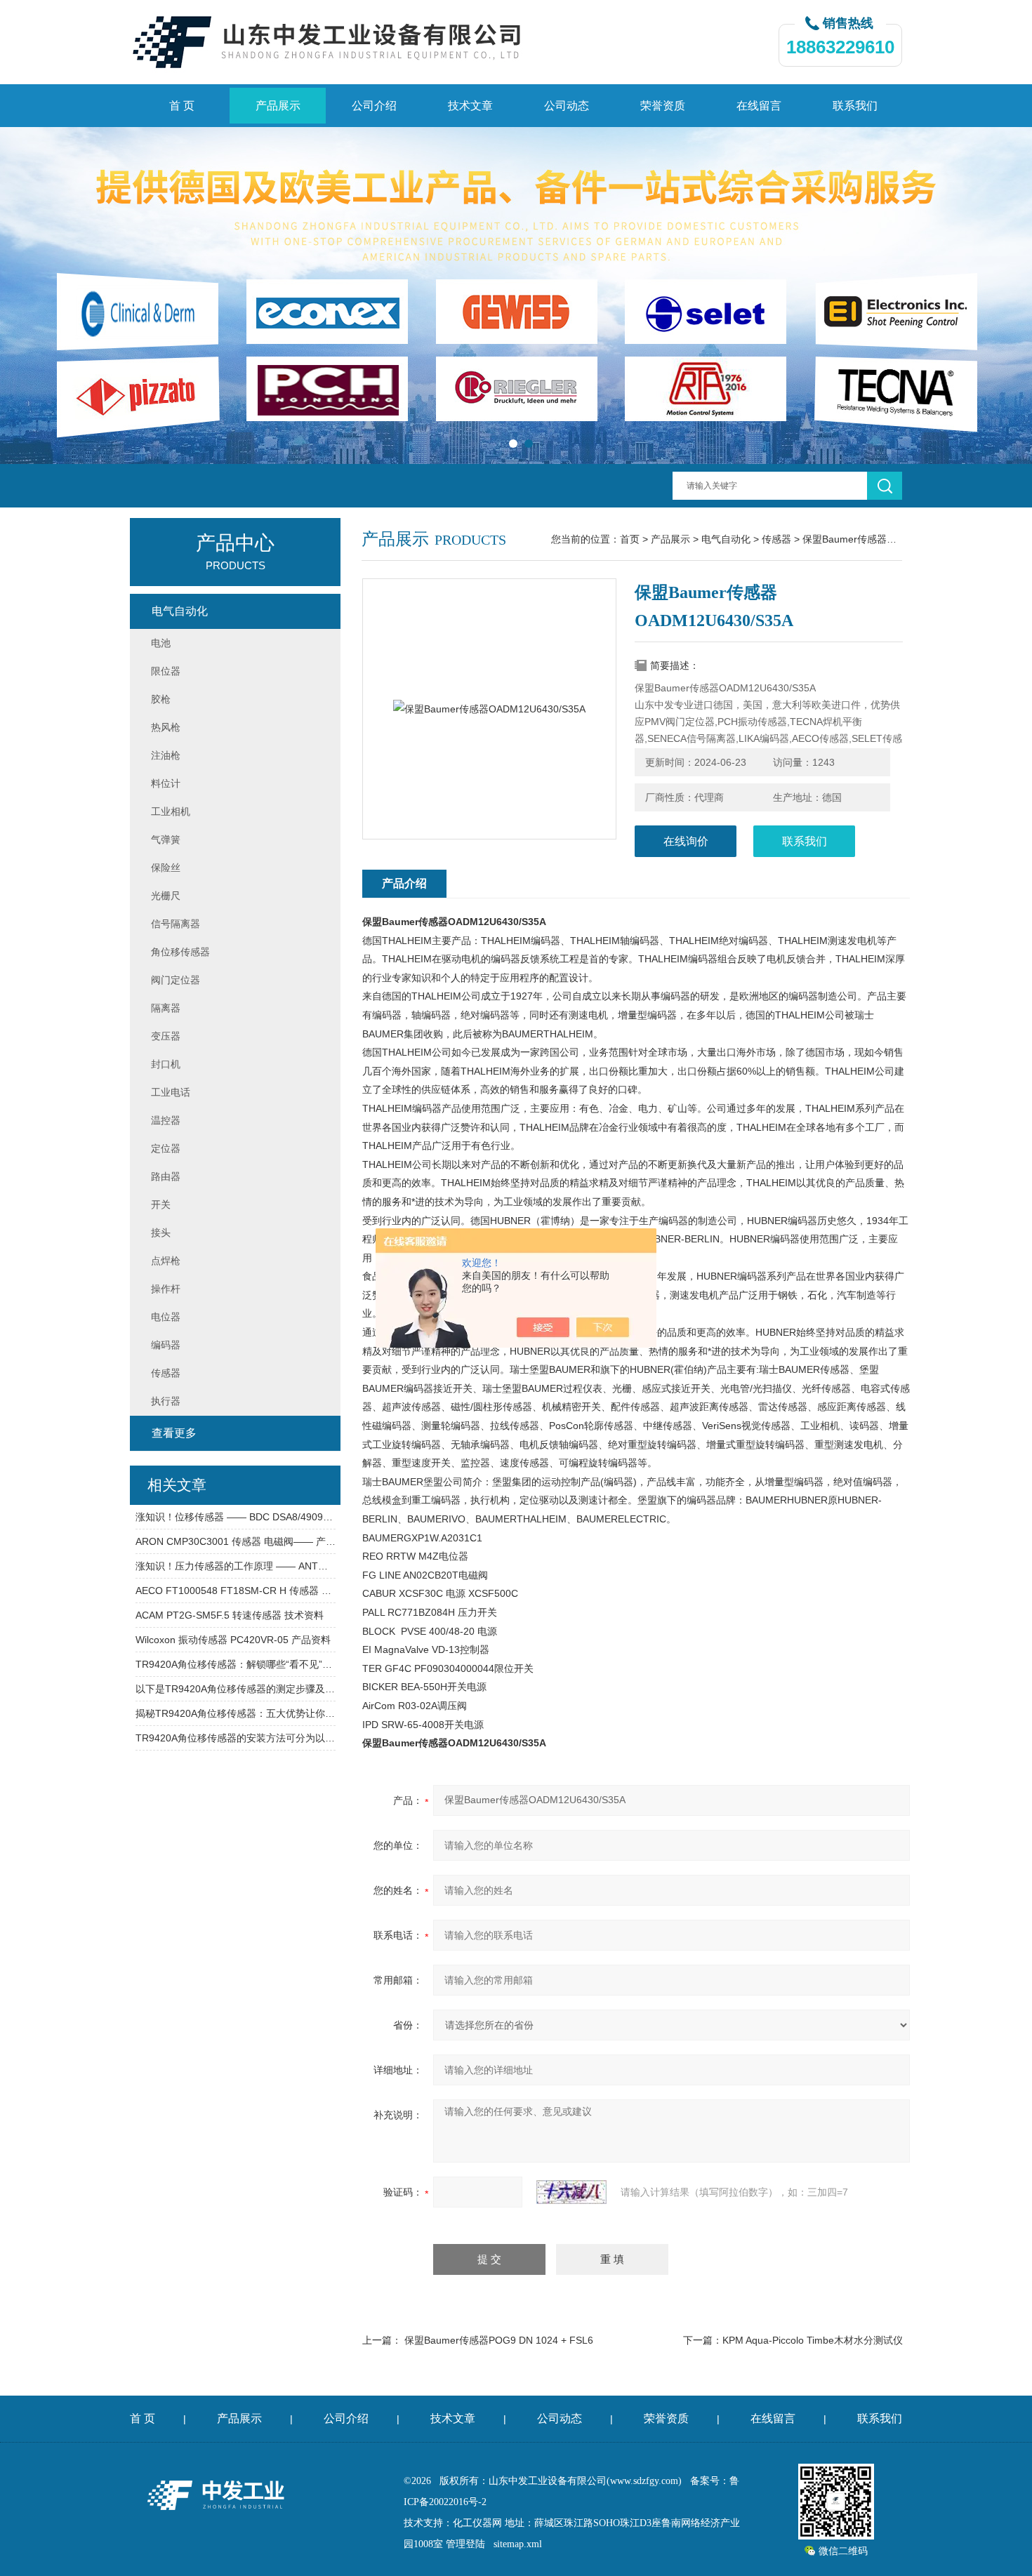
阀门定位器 (176, 980)
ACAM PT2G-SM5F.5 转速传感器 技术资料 (230, 1615)
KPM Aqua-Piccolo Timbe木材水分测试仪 (813, 2340)
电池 (161, 643)
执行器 (166, 1401)
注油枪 (166, 755)
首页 (630, 539)
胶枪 (161, 699)
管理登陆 (465, 2544)
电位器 (166, 1317)
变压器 (166, 1036)
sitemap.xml (518, 2544)
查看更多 (174, 1433)
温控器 (166, 1120)
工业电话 (171, 1092)
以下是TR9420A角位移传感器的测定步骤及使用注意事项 (236, 1689)
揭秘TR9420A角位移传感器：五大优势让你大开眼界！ (236, 1713)
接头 (161, 1233)
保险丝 (166, 868)
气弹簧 (166, 839)
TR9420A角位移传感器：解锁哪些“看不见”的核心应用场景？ (236, 1664)
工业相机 (171, 811)
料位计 (166, 783)
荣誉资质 (663, 106)
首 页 (182, 106)
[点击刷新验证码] (571, 2192)
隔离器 (166, 1008)
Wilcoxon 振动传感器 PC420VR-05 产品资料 (233, 1640)
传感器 (776, 539)
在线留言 (759, 106)
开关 (161, 1204)
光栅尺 (166, 896)
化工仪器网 (477, 2523)
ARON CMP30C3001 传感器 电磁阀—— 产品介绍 (236, 1541)
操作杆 (166, 1289)
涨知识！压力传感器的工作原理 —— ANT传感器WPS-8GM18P (236, 1566)
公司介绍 (374, 106)
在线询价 (686, 841)
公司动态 (567, 106)
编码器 (166, 1345)
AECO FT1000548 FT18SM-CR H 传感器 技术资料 (236, 1591)
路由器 (166, 1176)
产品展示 (278, 106)
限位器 (166, 671)
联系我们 (855, 106)
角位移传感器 (180, 952)
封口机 (166, 1064)
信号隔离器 (176, 924)
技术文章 (470, 106)
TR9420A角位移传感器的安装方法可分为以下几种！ (236, 1738)
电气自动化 (726, 539)
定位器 (166, 1148)
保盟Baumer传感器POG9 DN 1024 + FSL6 (499, 2340)
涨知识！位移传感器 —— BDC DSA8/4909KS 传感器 (236, 1517)
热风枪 (166, 727)
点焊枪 (166, 1261)
